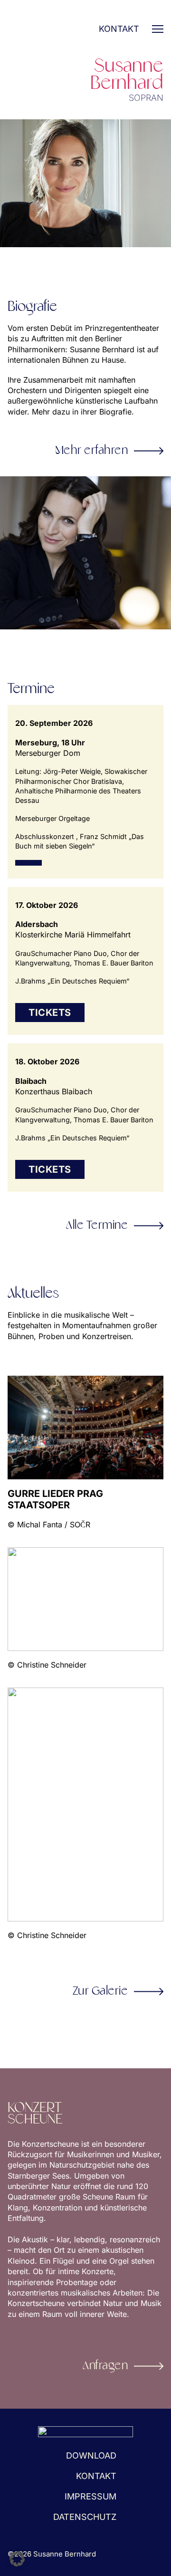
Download (91, 2455)
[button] (17, 2559)
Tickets (50, 1013)
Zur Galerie (100, 1991)
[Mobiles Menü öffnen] (158, 29)
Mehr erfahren (92, 451)
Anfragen (105, 2366)
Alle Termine (97, 1225)
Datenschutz (85, 2517)
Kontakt (119, 29)
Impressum (90, 2496)
